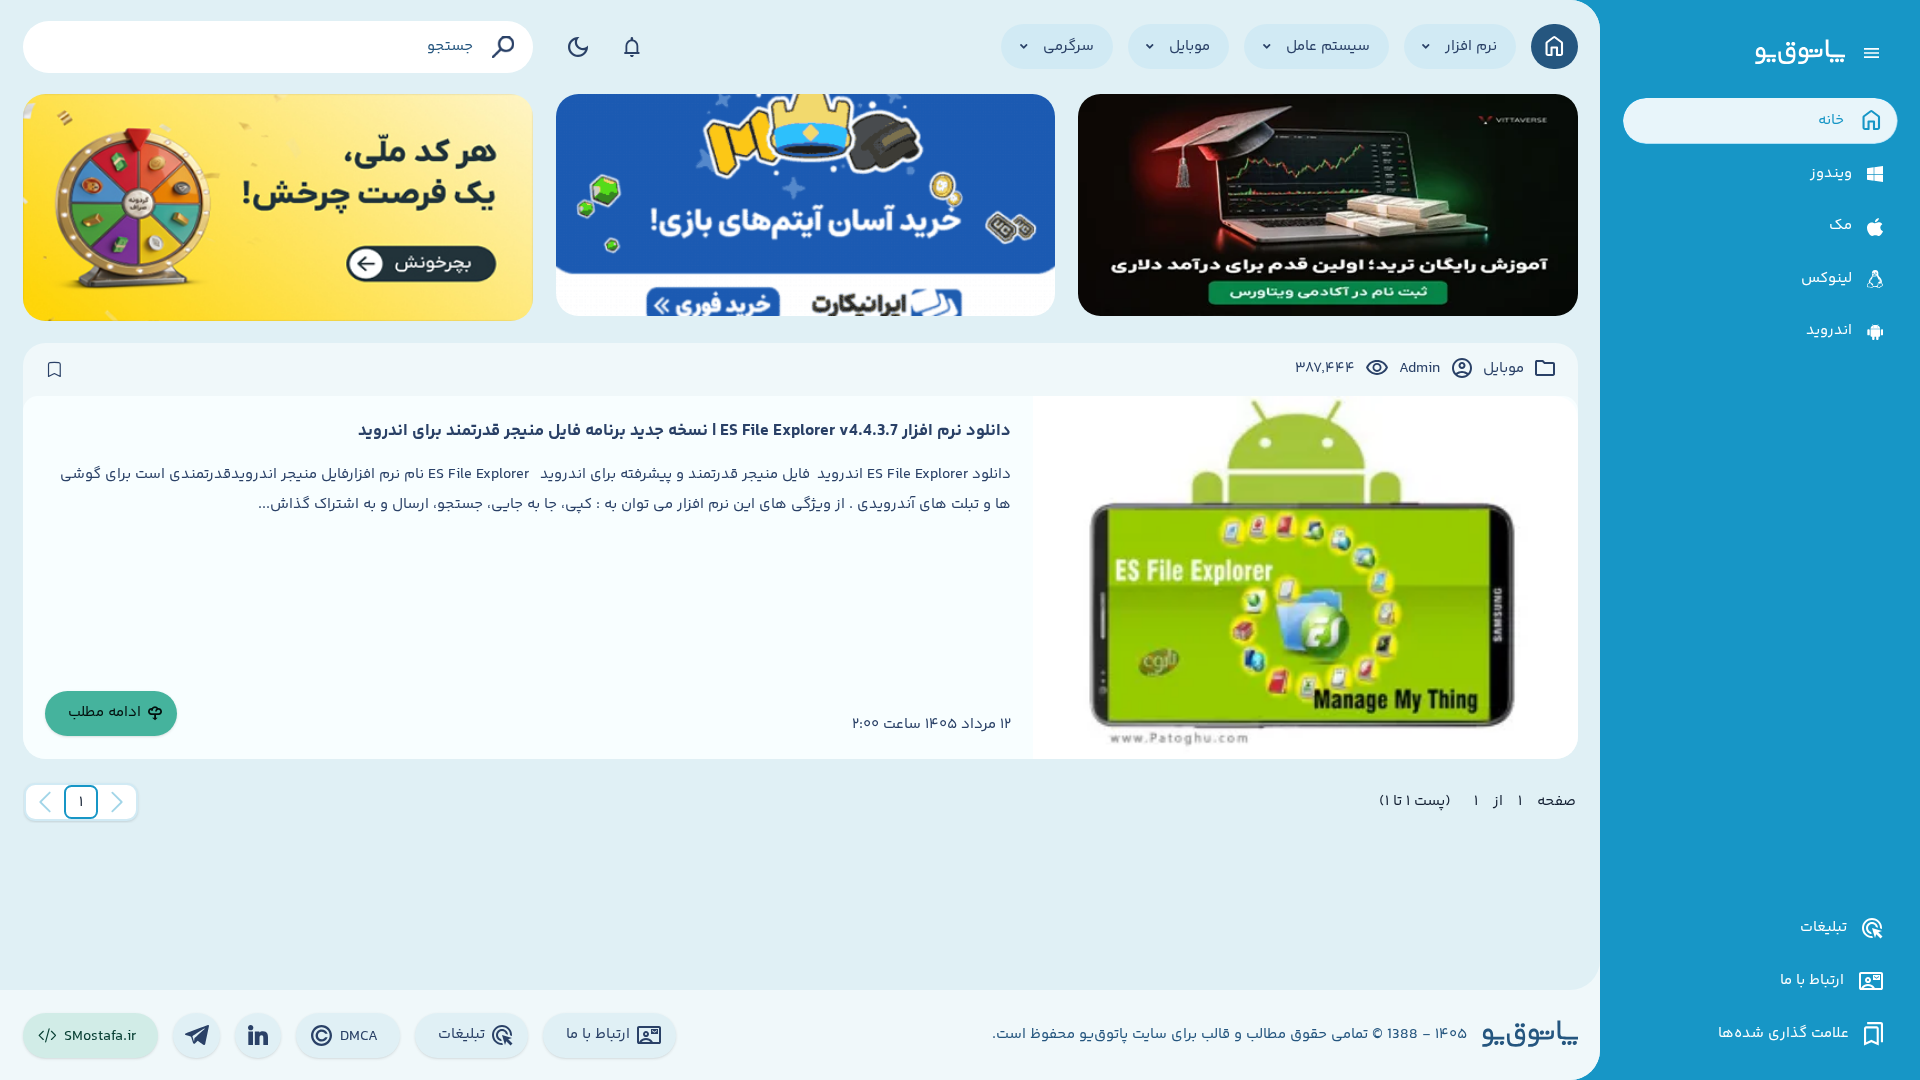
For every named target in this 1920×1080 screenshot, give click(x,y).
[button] (81, 802)
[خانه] (1554, 46)
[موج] (1328, 207)
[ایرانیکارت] (806, 207)
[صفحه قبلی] (117, 802)
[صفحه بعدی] (45, 802)
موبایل (1503, 369)
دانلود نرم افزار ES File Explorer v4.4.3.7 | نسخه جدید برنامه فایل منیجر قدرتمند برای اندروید (684, 431)
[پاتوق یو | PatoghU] (1800, 53)
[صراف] (278, 207)
